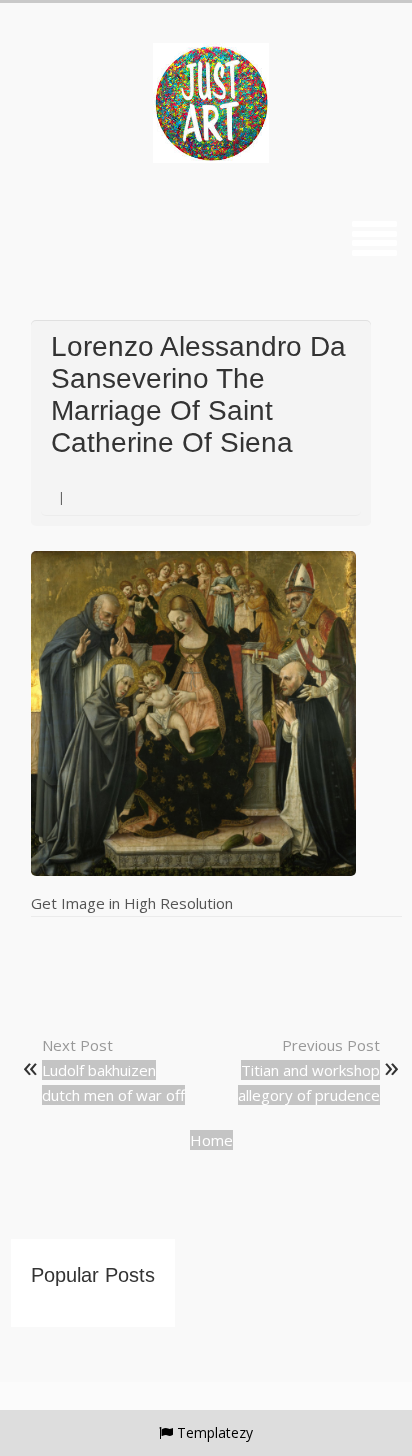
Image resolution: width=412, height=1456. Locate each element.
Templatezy (215, 1432)
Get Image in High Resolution (132, 903)
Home (211, 1140)
